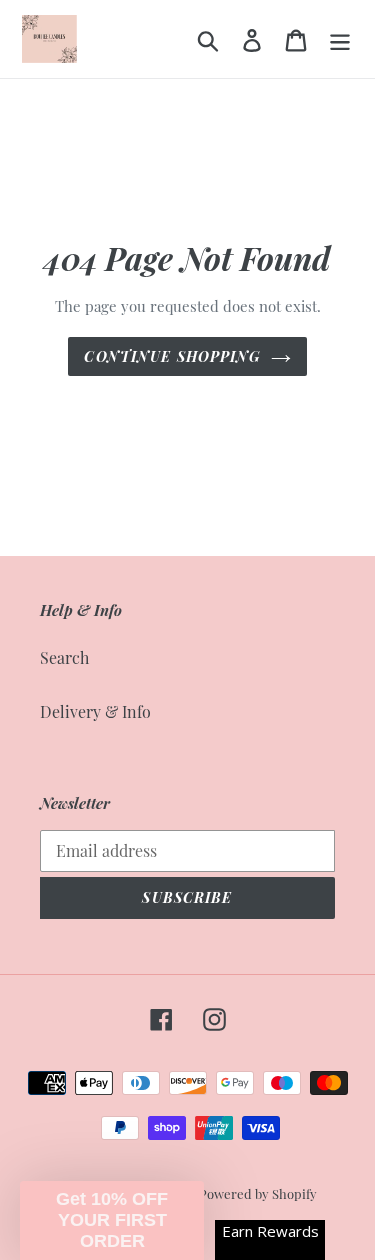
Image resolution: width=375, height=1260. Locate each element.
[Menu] (340, 38)
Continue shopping (172, 356)
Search (64, 657)
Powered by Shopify (258, 1193)
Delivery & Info (95, 711)
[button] (112, 1220)
